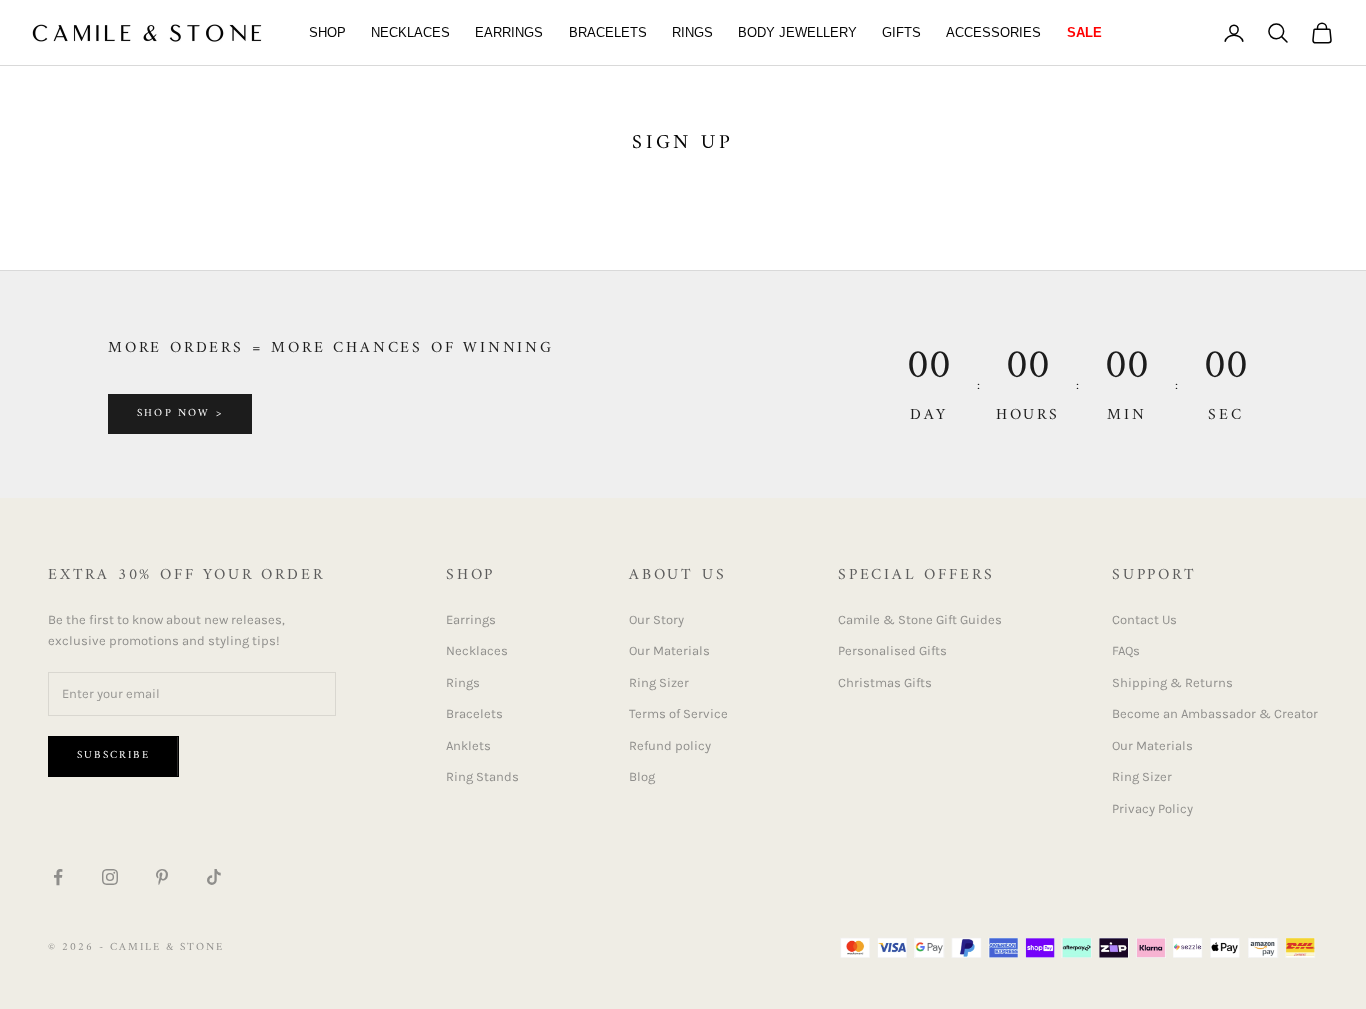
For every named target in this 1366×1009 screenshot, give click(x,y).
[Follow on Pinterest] (162, 877)
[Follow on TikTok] (214, 877)
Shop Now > (180, 413)
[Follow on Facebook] (58, 877)
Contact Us (1144, 619)
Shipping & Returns (1172, 682)
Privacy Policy (1152, 808)
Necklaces (410, 32)
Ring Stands (482, 776)
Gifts (901, 32)
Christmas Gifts (885, 682)
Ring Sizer (659, 682)
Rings (692, 32)
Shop (327, 32)
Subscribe (113, 755)
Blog (642, 776)
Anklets (468, 745)
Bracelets (608, 32)
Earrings (509, 32)
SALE (1084, 32)
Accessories (993, 32)
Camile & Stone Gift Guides (920, 619)
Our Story (656, 619)
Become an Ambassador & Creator (1215, 713)
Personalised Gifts (892, 650)
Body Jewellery (797, 32)
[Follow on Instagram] (110, 877)
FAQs (1126, 650)
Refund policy (670, 745)
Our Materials (669, 650)
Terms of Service (678, 713)
